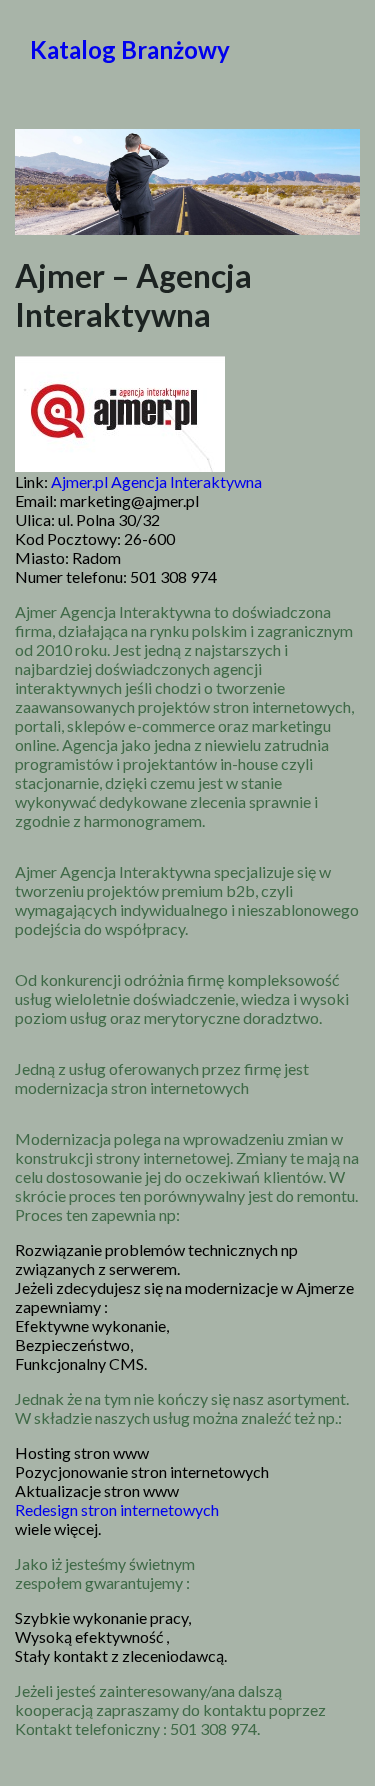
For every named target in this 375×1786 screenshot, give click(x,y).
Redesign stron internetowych (117, 1509)
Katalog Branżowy (130, 49)
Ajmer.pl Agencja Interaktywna (156, 481)
